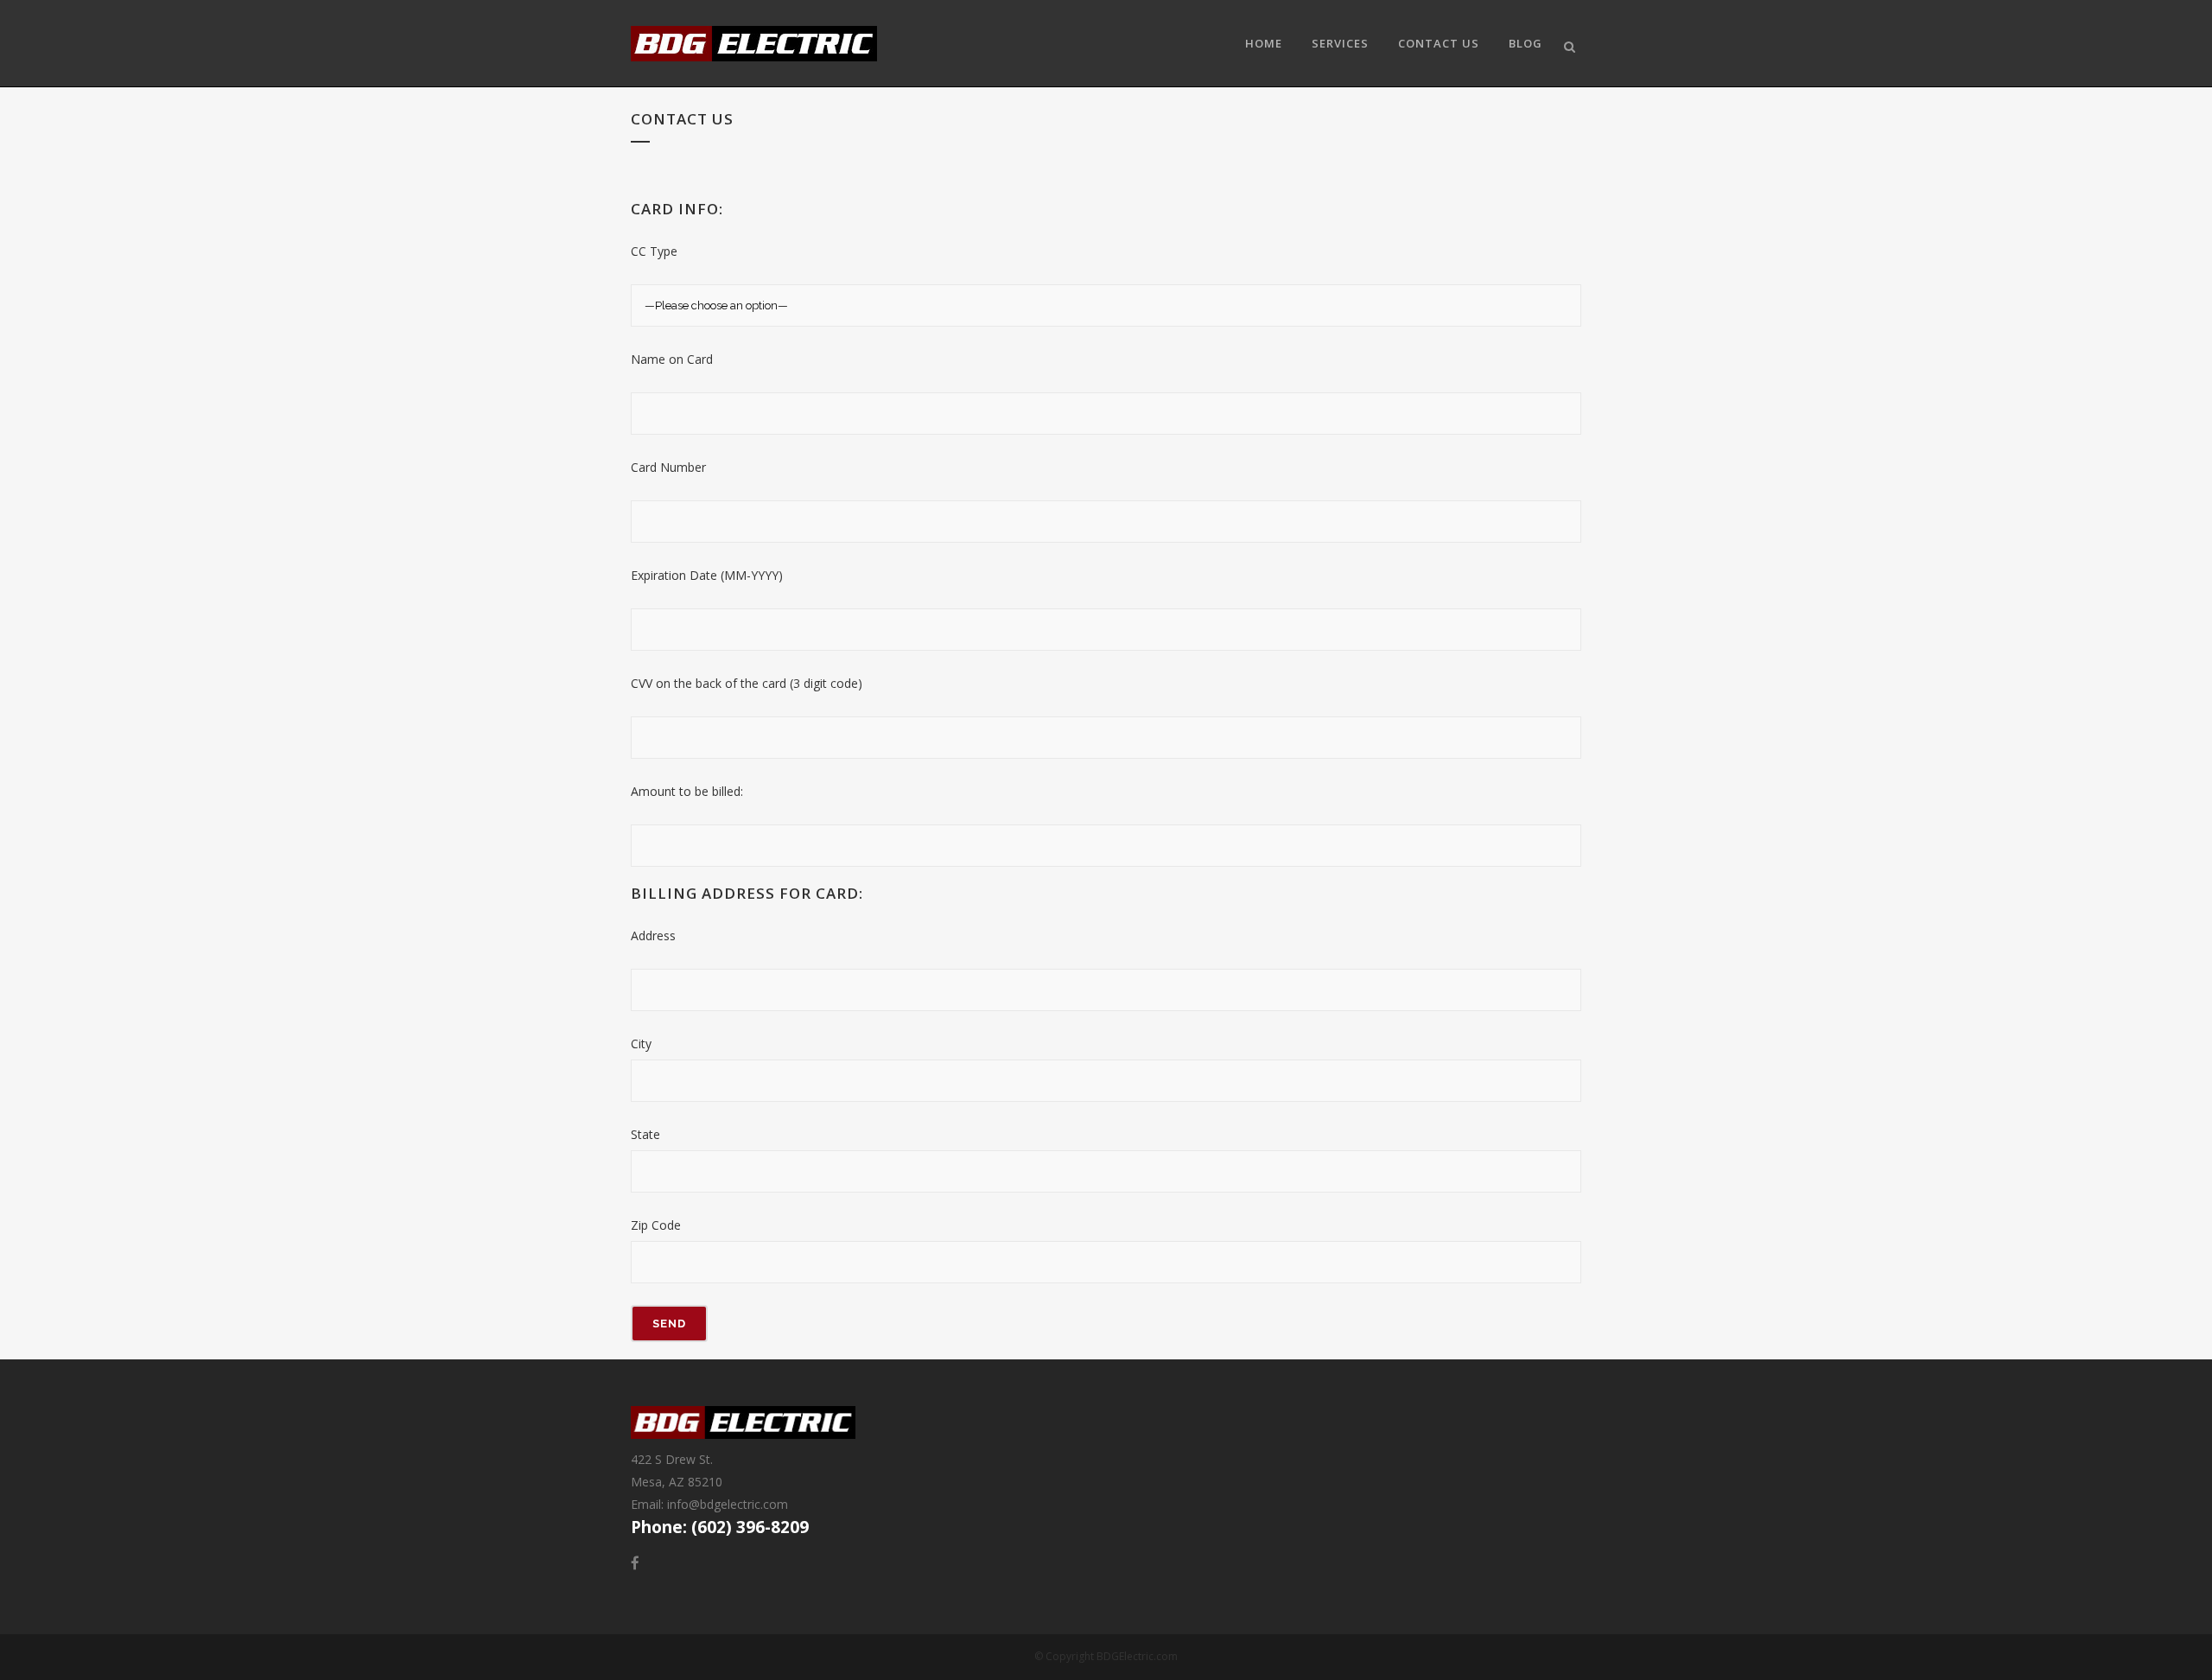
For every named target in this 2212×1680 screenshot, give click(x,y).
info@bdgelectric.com (728, 1504)
